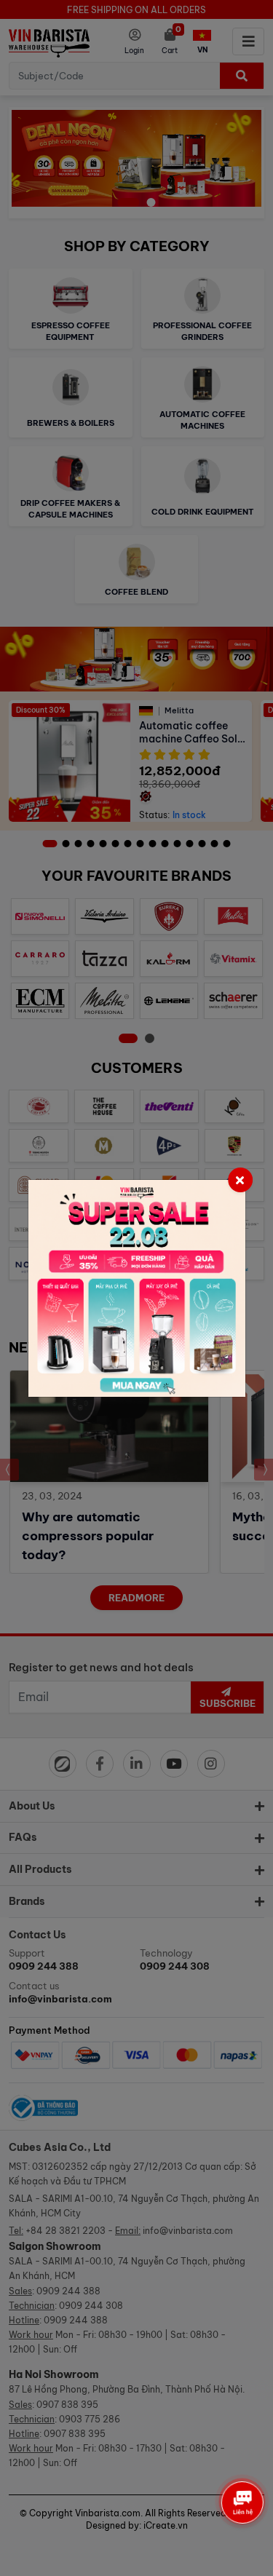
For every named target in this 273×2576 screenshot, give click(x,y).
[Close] (240, 1180)
